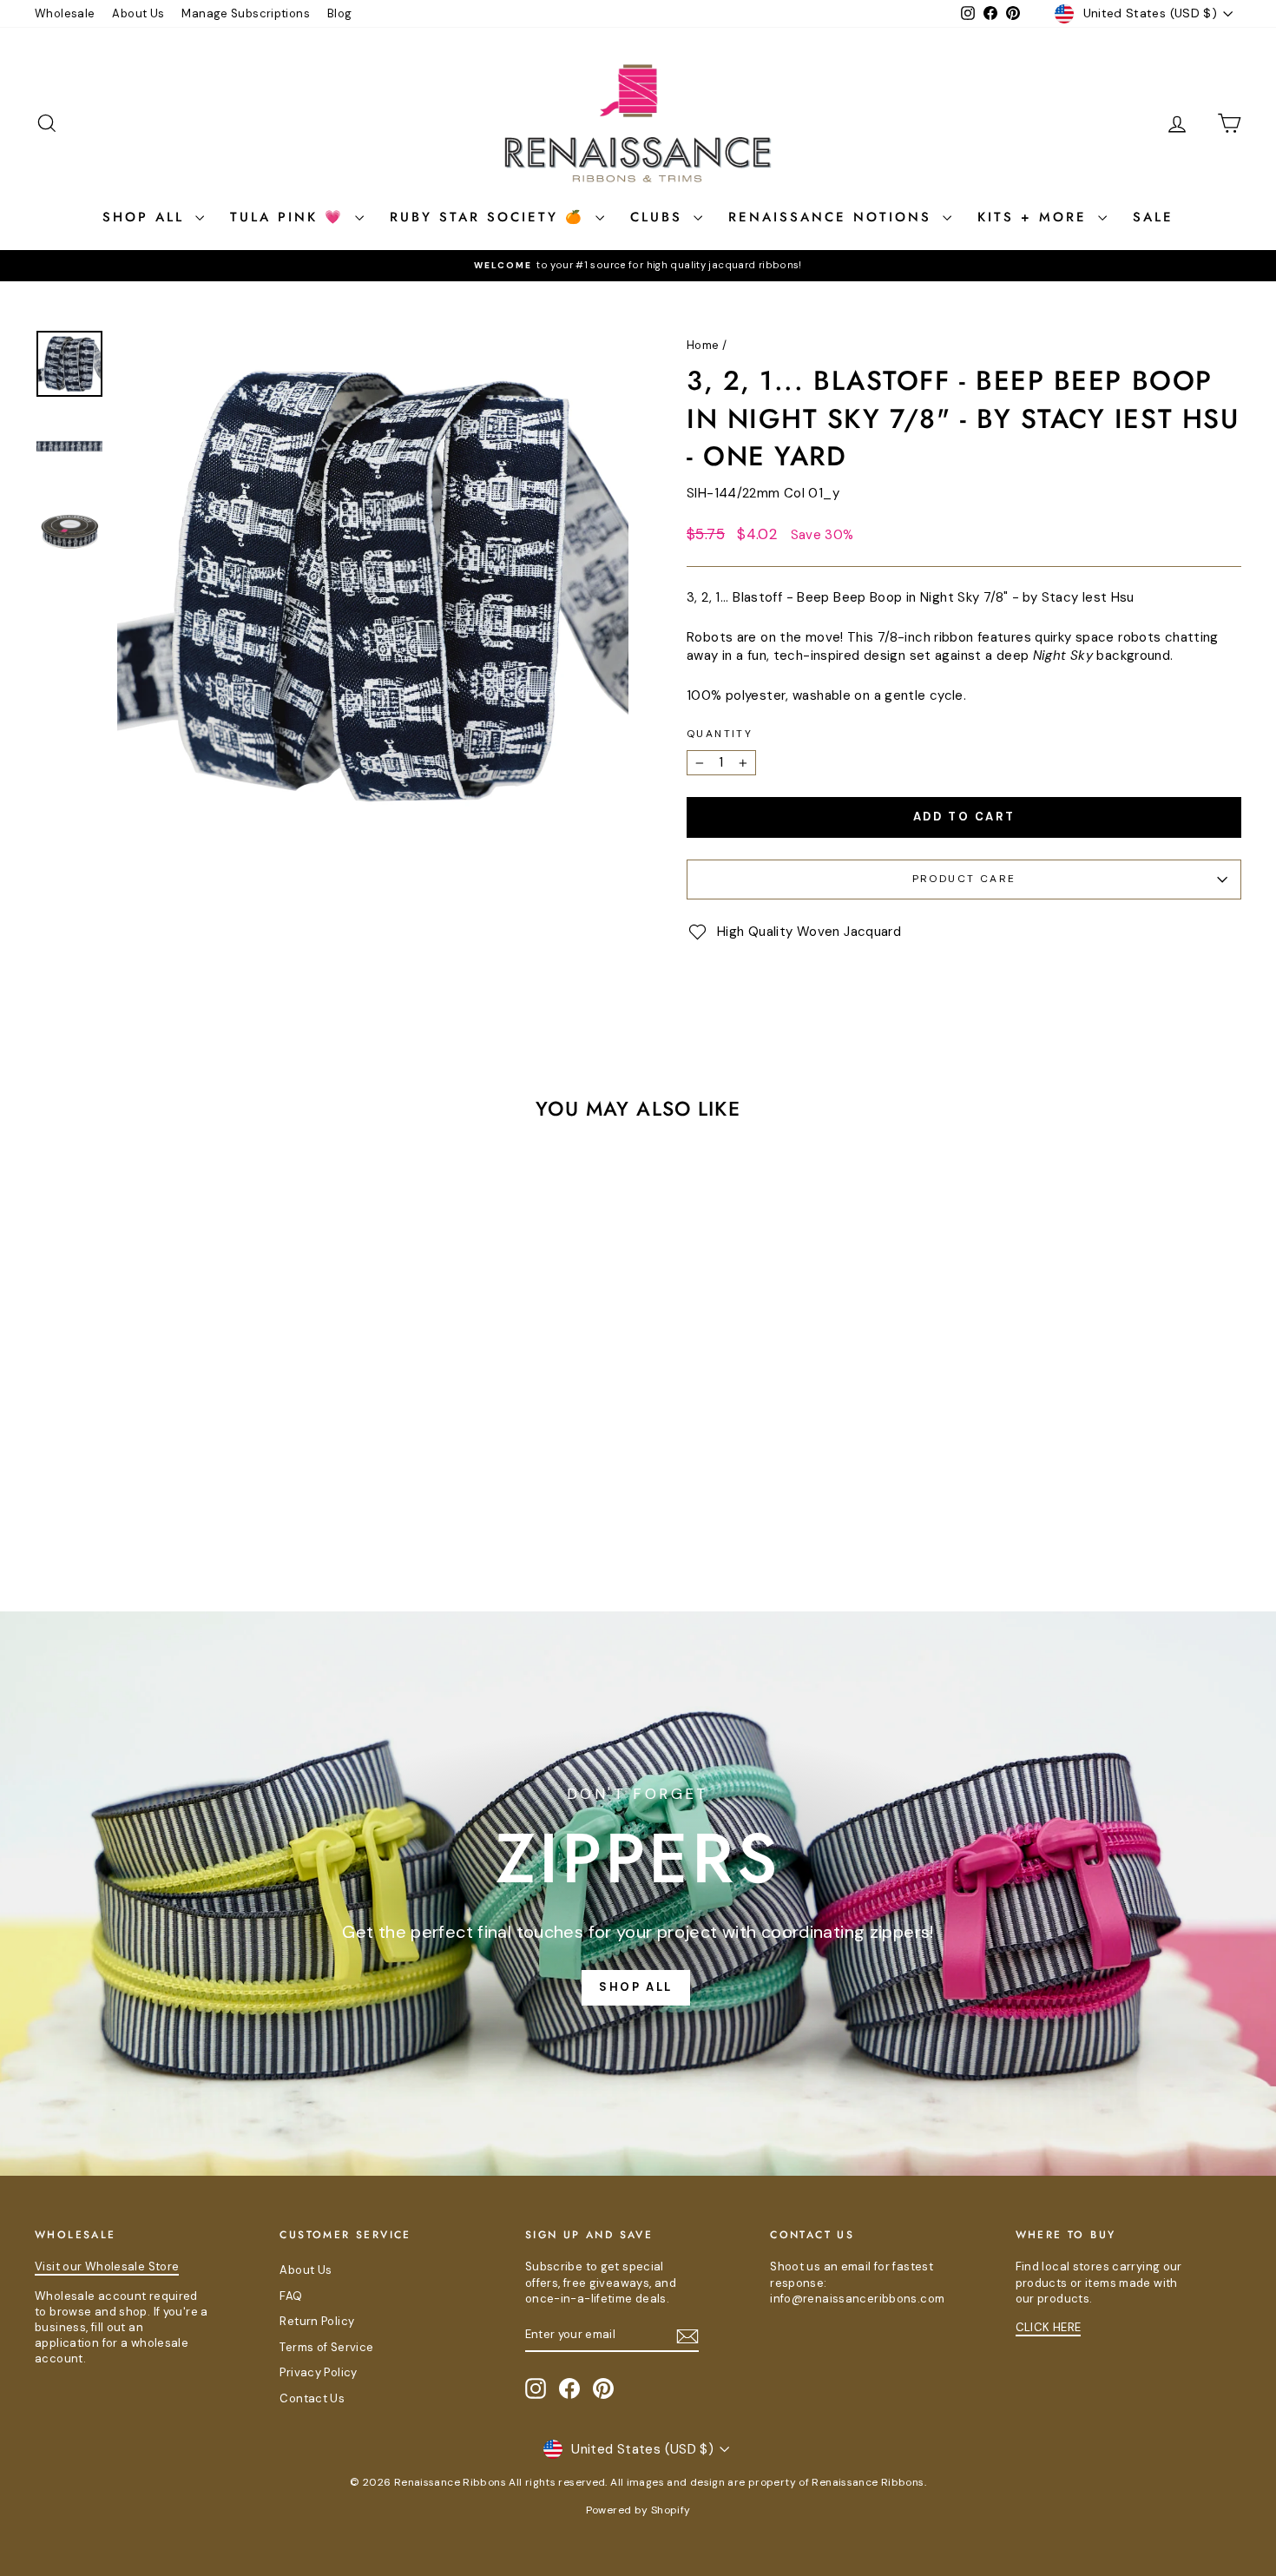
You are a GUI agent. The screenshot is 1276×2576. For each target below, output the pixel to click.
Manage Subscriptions (246, 13)
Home (703, 345)
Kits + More (1036, 217)
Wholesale (65, 13)
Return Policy (317, 2321)
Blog (340, 13)
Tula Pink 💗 (290, 217)
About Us (138, 13)
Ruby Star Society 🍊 (490, 217)
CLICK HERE (1049, 2327)
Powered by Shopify (638, 2510)
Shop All (147, 217)
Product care (964, 879)
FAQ (291, 2296)
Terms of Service (326, 2347)
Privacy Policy (318, 2372)
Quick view (178, 1435)
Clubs (660, 217)
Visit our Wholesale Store (107, 2266)
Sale (1153, 217)
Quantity (720, 734)
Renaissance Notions (833, 217)
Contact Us (312, 2398)
